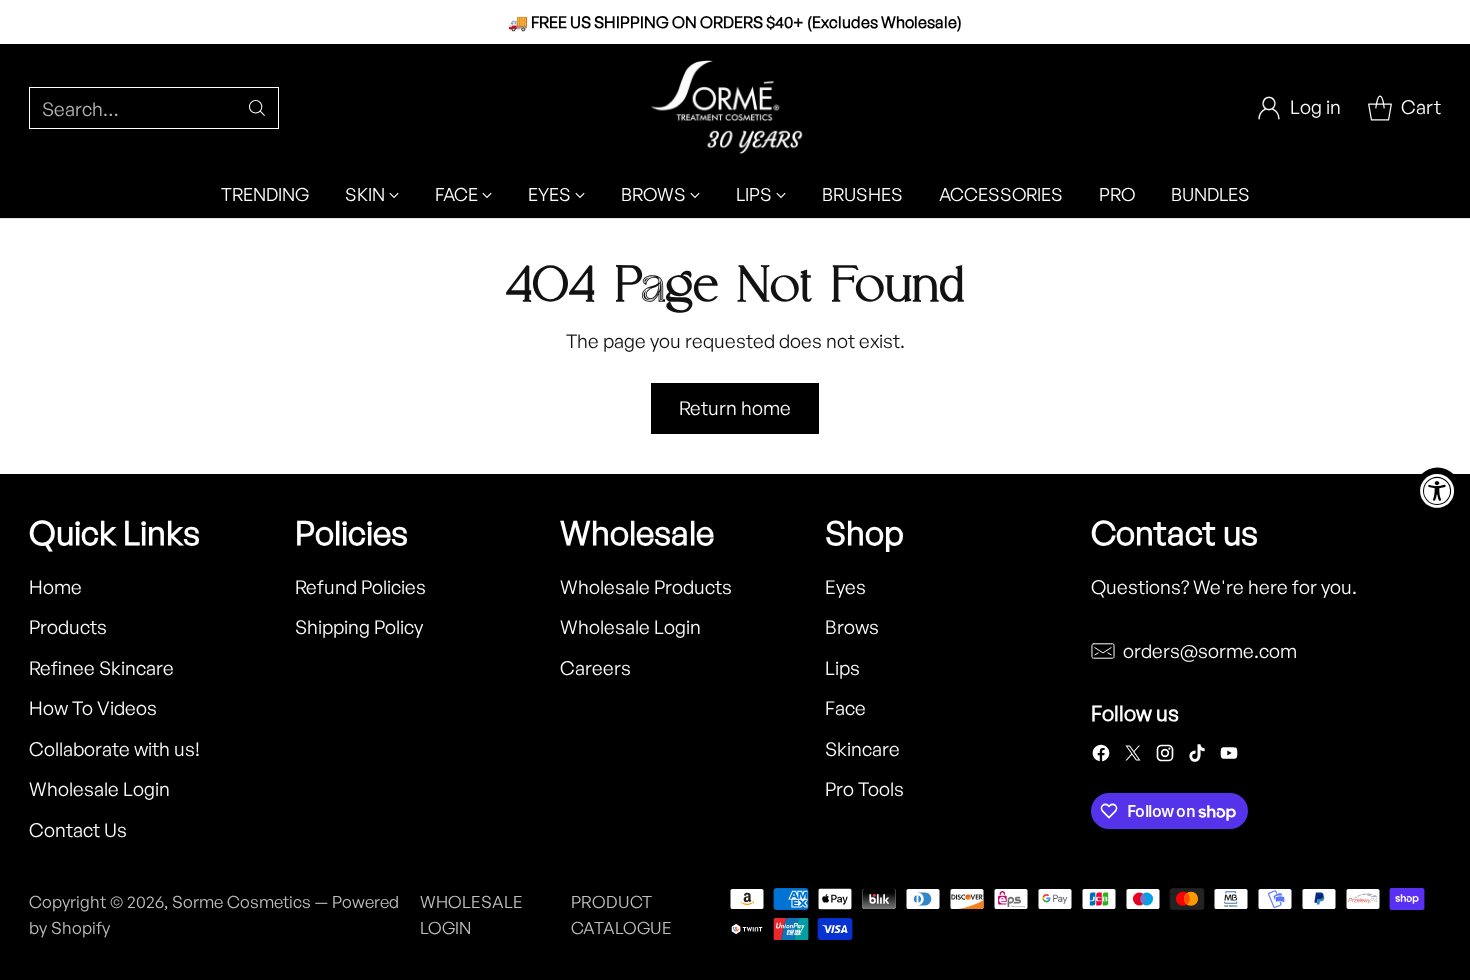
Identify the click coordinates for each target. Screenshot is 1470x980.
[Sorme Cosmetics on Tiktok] (1197, 757)
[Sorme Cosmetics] (735, 107)
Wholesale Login (99, 789)
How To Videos (93, 708)
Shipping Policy (359, 627)
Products (68, 627)
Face (845, 708)
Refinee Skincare (101, 668)
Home (55, 587)
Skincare (862, 749)
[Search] (257, 108)
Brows (852, 627)
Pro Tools (864, 789)
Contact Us (78, 830)
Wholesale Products (646, 587)
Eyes (845, 587)
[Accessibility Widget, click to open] (1437, 490)
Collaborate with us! (114, 749)
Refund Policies (360, 587)
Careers (595, 668)
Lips (842, 668)
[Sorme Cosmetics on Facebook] (1101, 757)
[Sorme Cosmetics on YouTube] (1229, 757)
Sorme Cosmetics (241, 901)
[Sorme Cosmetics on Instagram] (1165, 757)
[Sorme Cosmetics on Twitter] (1133, 757)
